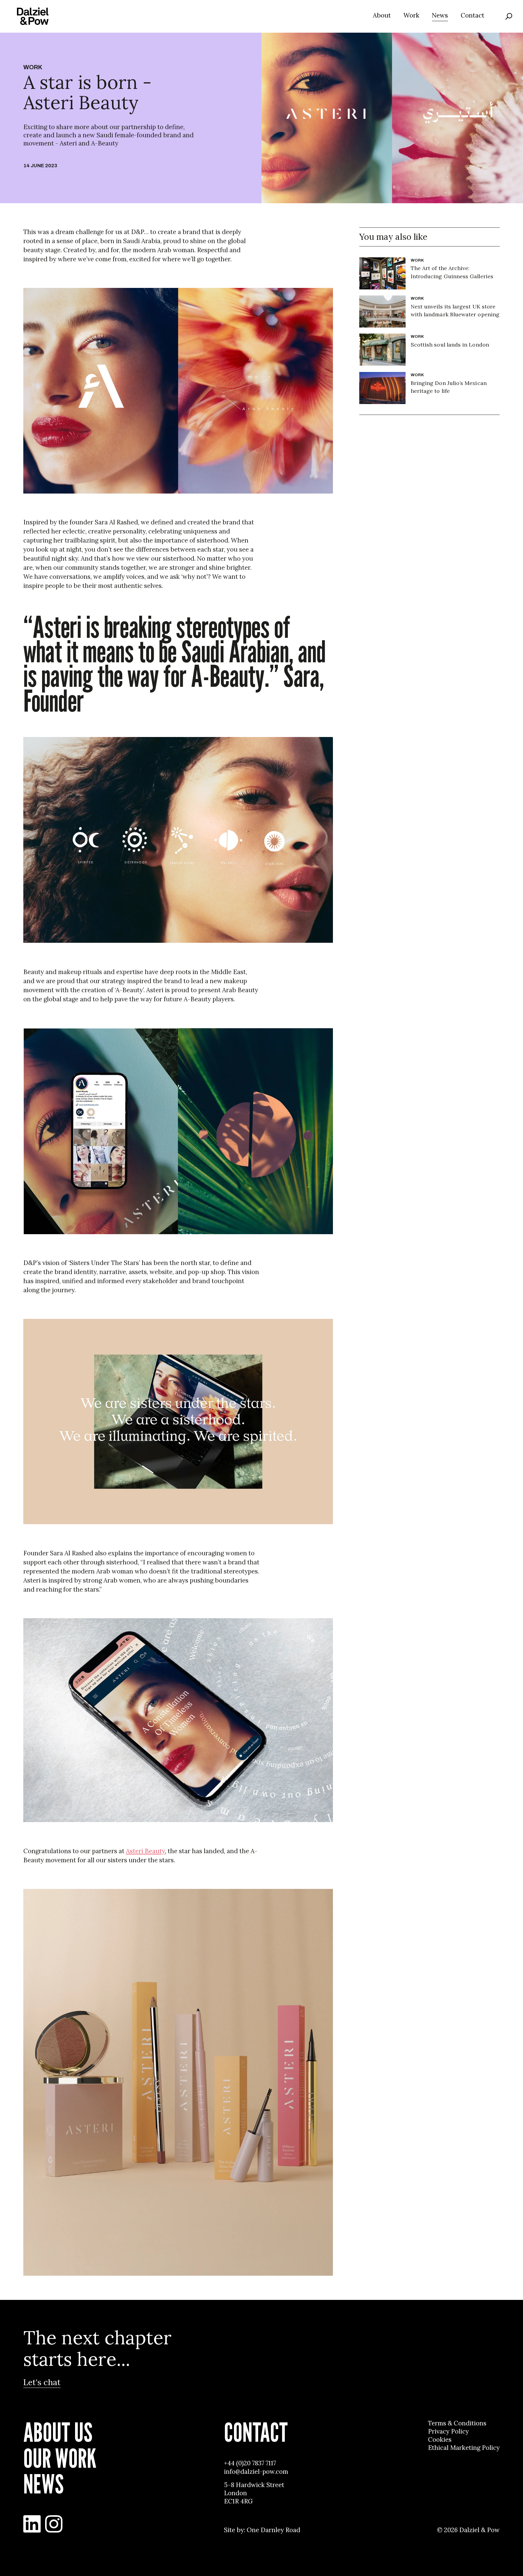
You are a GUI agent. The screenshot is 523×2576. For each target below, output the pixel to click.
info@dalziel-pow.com (256, 2472)
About (382, 15)
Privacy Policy (448, 2431)
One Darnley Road (273, 2530)
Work (411, 15)
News (440, 15)
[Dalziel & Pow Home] (33, 16)
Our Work (60, 2458)
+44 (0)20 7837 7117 (250, 2463)
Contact (472, 15)
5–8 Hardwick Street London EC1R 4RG (254, 2493)
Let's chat (42, 2382)
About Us (58, 2432)
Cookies (440, 2440)
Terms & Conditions (457, 2423)
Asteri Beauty (145, 1851)
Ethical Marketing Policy (464, 2448)
